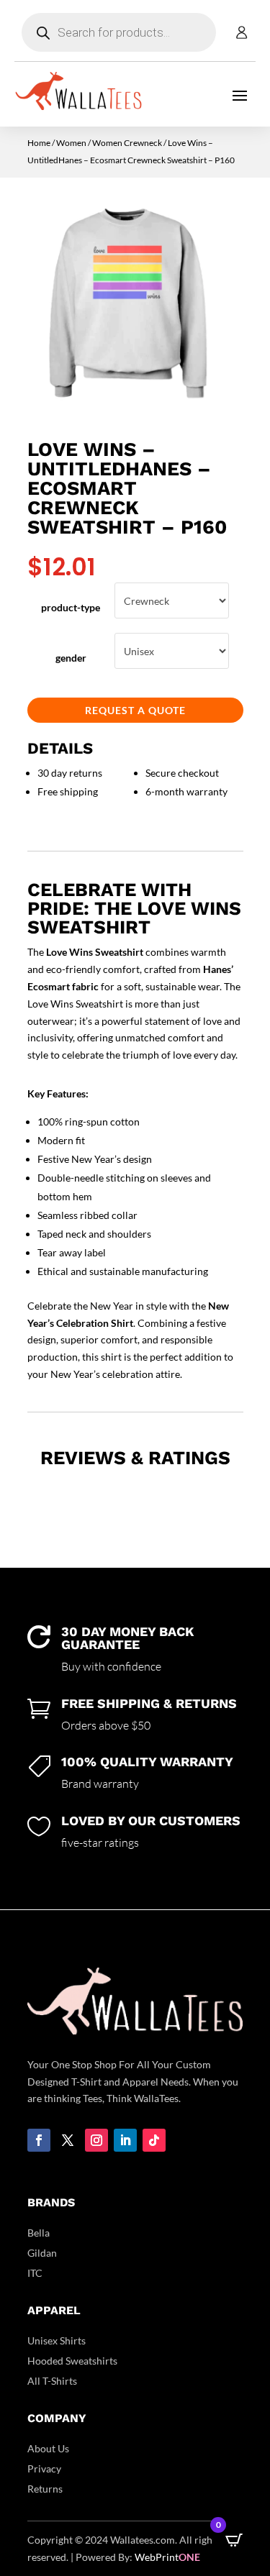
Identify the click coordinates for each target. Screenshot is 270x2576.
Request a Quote (135, 710)
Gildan (42, 2253)
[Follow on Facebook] (39, 2140)
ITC (35, 2273)
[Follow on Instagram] (96, 2140)
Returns (45, 2489)
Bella (39, 2233)
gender (71, 658)
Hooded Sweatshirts (72, 2361)
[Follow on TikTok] (154, 2140)
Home (39, 143)
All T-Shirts (52, 2381)
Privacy (44, 2468)
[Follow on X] (68, 2140)
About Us (48, 2448)
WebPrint (167, 2557)
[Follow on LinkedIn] (125, 2140)
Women (71, 143)
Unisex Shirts (57, 2340)
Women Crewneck (127, 143)
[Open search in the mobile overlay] (119, 32)
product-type (71, 607)
